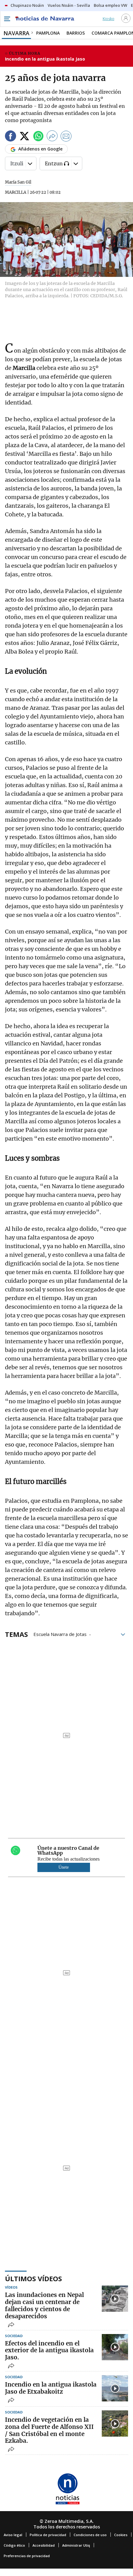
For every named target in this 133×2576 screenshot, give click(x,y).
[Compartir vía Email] (66, 137)
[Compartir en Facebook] (11, 137)
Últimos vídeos (33, 2278)
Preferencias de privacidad (27, 2556)
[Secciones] (7, 19)
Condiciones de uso (90, 2535)
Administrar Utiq (76, 2545)
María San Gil (18, 182)
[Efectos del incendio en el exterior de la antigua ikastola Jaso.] (115, 2347)
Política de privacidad (48, 2535)
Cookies (121, 2535)
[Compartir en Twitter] (24, 137)
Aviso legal (13, 2535)
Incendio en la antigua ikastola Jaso (45, 59)
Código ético (14, 2545)
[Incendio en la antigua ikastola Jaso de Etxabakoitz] (115, 2388)
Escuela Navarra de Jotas (60, 1634)
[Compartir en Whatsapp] (38, 137)
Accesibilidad (44, 2545)
